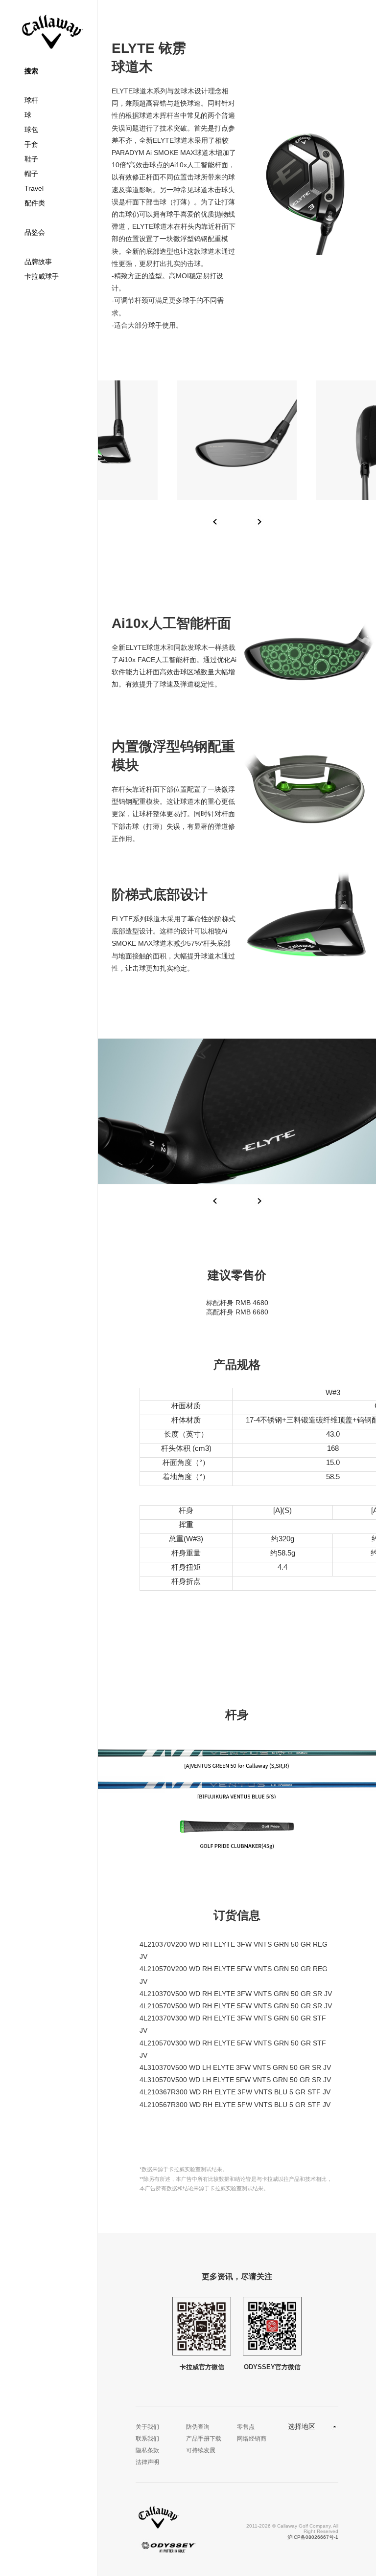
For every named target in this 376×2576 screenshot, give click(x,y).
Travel (34, 188)
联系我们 (147, 2439)
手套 (31, 144)
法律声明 (147, 2462)
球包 (31, 130)
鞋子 (31, 159)
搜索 (31, 71)
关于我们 (147, 2427)
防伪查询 (198, 2427)
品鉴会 (35, 232)
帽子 (31, 174)
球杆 (31, 100)
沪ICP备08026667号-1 (313, 2537)
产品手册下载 (204, 2439)
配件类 (35, 203)
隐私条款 (147, 2450)
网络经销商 (252, 2439)
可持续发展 (201, 2450)
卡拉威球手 (42, 276)
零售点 (246, 2427)
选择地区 (302, 2426)
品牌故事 (38, 262)
